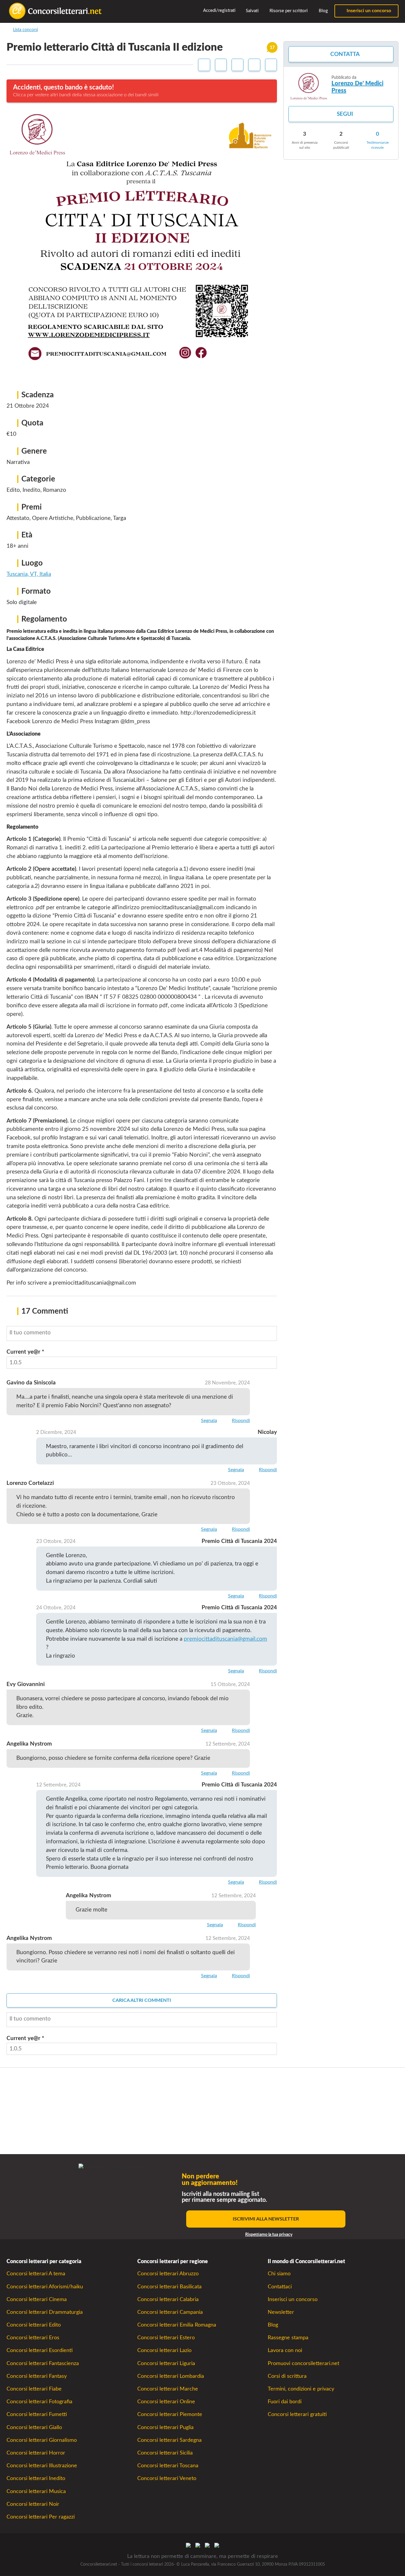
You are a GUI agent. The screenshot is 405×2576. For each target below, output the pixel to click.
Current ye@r (25, 1352)
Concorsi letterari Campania (170, 2312)
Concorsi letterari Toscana (168, 2466)
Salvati (252, 11)
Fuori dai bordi (285, 2402)
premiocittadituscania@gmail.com (225, 1639)
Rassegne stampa (288, 2338)
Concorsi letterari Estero (166, 2338)
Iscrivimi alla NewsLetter (266, 2219)
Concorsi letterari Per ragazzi (41, 2517)
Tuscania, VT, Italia (29, 574)
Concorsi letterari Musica (36, 2491)
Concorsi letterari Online (166, 2402)
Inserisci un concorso (368, 11)
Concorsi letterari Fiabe (34, 2389)
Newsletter (281, 2312)
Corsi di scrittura (287, 2376)
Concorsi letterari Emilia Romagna (177, 2325)
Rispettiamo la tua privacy (269, 2235)
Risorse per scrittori (288, 11)
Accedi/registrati (219, 11)
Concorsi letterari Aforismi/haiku (45, 2287)
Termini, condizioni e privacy (301, 2389)
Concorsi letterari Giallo (34, 2427)
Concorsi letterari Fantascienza (43, 2363)
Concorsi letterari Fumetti (37, 2414)
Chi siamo (279, 2274)
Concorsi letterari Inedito (36, 2478)
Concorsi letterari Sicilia (165, 2453)
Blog (323, 11)
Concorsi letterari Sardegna (169, 2440)
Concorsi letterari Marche (168, 2389)
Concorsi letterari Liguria (166, 2363)
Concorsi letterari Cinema (37, 2299)
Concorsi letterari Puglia (165, 2427)
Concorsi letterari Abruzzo (168, 2274)
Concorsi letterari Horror (36, 2453)
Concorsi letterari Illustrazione (42, 2466)
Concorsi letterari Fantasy (37, 2376)
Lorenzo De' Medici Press (357, 87)
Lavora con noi (285, 2350)
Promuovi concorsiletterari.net (303, 2363)
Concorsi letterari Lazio (164, 2350)
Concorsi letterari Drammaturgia (45, 2312)
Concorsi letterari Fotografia (39, 2402)
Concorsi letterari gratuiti (297, 2414)
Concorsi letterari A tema (36, 2274)
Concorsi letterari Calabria (168, 2299)
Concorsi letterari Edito (34, 2325)
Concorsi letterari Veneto (167, 2478)
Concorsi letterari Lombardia (171, 2376)
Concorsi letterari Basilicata (169, 2287)
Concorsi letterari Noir (33, 2504)
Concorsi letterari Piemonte (170, 2414)
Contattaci (280, 2287)
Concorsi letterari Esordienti (40, 2350)
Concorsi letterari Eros (33, 2338)
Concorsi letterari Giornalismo (42, 2440)
